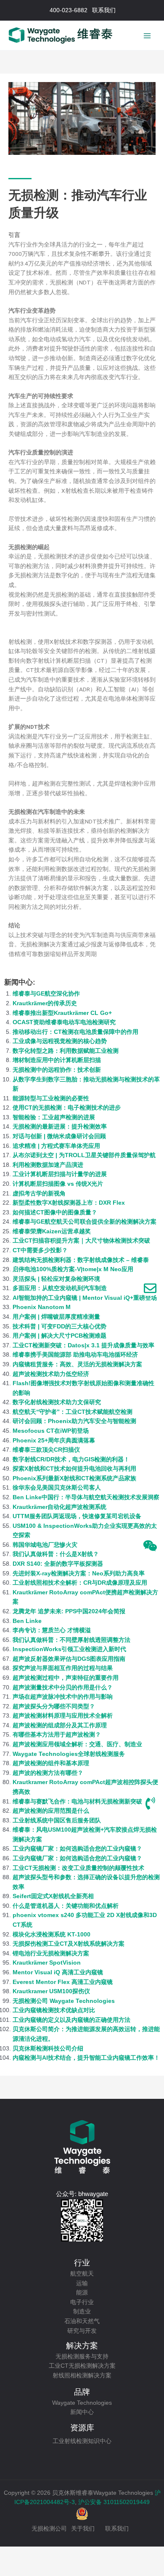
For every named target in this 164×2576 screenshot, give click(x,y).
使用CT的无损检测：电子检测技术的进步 (67, 1108)
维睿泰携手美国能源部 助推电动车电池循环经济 (75, 1355)
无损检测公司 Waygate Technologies (64, 2001)
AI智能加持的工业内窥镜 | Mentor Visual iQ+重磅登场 (85, 1298)
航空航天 (82, 2274)
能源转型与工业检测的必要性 (51, 1098)
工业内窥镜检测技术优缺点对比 (54, 2010)
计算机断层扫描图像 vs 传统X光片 (58, 1184)
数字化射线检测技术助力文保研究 (57, 1402)
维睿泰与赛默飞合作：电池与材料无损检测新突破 (77, 1802)
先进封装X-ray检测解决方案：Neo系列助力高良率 (79, 1573)
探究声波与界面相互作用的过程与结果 (63, 1668)
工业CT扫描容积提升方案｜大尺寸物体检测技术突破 (81, 1241)
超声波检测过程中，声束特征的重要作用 (66, 1678)
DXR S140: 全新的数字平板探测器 (58, 1564)
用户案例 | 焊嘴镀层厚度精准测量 (56, 1317)
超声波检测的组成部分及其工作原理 (60, 1725)
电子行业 (82, 2302)
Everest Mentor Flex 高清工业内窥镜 (63, 1982)
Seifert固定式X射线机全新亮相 (53, 1896)
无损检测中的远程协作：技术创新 (57, 1070)
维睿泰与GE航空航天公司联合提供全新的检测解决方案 (85, 1222)
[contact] (150, 1288)
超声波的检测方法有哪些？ (48, 1773)
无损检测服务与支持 (82, 2357)
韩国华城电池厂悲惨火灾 (45, 1545)
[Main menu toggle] (147, 36)
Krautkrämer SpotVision (47, 1963)
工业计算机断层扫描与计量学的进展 (60, 1174)
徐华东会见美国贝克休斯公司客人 (57, 1488)
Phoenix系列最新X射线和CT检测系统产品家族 (74, 1478)
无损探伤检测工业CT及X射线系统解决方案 (69, 1944)
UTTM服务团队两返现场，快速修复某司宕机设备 (77, 1516)
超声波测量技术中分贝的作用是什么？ (63, 1688)
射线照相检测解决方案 (82, 2375)
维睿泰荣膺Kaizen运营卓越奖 (52, 1231)
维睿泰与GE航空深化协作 (46, 994)
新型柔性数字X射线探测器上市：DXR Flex (69, 1203)
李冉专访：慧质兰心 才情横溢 (52, 1630)
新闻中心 (82, 2412)
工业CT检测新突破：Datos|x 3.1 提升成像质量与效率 (83, 1345)
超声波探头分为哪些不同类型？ (54, 1706)
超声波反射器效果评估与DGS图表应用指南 (69, 1659)
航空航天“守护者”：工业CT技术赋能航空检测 (73, 1412)
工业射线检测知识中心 (82, 2441)
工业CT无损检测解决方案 (82, 2366)
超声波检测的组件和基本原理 (51, 1763)
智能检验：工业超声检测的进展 (54, 1117)
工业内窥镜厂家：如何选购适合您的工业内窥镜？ (77, 1849)
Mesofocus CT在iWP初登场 (51, 1431)
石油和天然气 (82, 2321)
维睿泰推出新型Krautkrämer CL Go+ (62, 1013)
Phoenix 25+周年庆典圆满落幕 (54, 1441)
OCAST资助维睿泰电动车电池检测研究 (64, 1022)
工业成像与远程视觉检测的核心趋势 (60, 1041)
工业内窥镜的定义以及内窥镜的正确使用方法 (71, 2020)
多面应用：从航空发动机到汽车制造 (60, 1288)
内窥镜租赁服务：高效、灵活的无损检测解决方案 (77, 1364)
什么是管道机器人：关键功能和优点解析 (66, 1906)
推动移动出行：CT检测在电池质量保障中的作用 (75, 1032)
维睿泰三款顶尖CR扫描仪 (46, 1450)
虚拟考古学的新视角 (39, 1194)
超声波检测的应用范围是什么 (51, 1811)
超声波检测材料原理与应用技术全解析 (63, 1716)
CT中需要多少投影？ (40, 1250)
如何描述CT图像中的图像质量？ (55, 1212)
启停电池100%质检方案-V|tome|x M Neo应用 (73, 1269)
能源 (82, 2293)
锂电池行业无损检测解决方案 (51, 1953)
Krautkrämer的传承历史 (45, 1003)
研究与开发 (82, 2331)
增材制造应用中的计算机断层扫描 (57, 1060)
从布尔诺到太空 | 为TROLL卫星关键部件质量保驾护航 (84, 1155)
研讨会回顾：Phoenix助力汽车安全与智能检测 (74, 1421)
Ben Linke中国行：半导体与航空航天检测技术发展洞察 (86, 1497)
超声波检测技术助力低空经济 (51, 1374)
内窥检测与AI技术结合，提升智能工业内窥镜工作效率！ (86, 2058)
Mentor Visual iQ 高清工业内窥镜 (58, 1972)
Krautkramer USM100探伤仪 (51, 1991)
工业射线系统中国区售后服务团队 (57, 1820)
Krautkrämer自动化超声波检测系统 (60, 1507)
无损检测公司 (49, 2529)
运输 (82, 2283)
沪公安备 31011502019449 (114, 2502)
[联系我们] (150, 1803)
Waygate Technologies (82, 2403)
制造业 (82, 2312)
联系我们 (117, 2529)
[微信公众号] (150, 1546)
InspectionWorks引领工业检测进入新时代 (69, 1649)
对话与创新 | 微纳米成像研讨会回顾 (59, 1136)
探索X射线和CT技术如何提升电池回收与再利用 (74, 1469)
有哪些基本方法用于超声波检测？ (57, 1735)
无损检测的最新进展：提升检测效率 (60, 1127)
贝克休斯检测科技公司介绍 (48, 2049)
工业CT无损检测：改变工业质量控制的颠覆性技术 (78, 1868)
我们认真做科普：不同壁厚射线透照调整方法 (71, 1640)
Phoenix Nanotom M (42, 1307)
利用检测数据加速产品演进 (48, 1165)
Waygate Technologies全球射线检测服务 (69, 1754)
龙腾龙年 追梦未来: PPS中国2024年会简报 (69, 1611)
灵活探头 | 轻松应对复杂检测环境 (56, 1279)
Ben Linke (27, 1621)
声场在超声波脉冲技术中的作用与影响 (63, 1697)
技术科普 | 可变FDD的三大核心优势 (60, 1327)
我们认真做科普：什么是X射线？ (56, 1554)
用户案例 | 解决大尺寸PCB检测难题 (60, 1336)
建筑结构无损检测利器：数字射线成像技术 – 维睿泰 (81, 1260)
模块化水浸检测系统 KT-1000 (52, 1935)
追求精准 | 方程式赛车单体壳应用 (56, 1146)
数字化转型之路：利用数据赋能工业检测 (66, 1051)
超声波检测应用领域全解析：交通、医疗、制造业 (77, 1744)
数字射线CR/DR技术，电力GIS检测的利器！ (71, 1459)
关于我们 (83, 2529)
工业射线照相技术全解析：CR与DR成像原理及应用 (80, 1583)
